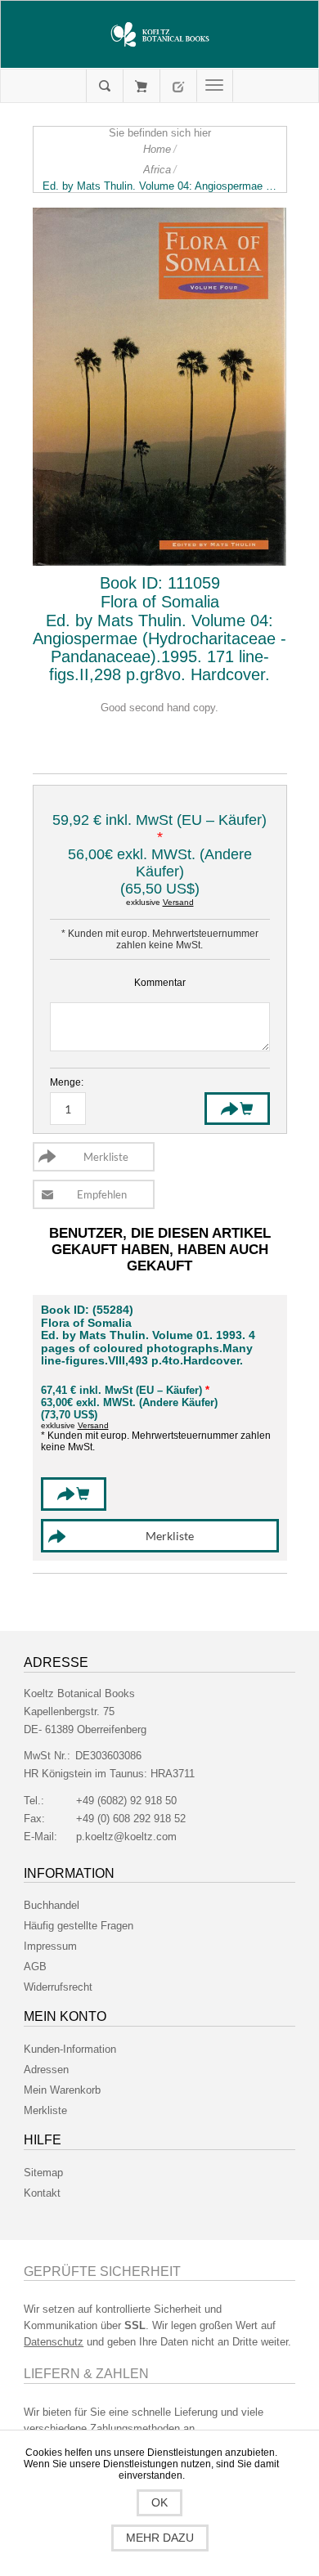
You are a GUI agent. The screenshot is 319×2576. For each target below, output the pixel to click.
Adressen (46, 2070)
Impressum (50, 1946)
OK (159, 2502)
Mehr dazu (160, 2538)
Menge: (67, 1082)
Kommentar (160, 983)
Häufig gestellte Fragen (79, 1926)
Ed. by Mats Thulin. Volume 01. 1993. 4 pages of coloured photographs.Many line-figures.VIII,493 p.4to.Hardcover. (148, 1348)
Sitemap (43, 2173)
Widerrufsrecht (58, 1987)
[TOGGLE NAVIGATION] (215, 86)
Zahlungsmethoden (135, 2428)
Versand (178, 902)
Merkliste (45, 2110)
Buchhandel (52, 1905)
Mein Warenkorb (141, 86)
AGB (35, 1967)
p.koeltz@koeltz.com (126, 1837)
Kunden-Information (70, 2049)
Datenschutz (54, 2342)
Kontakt (42, 2193)
